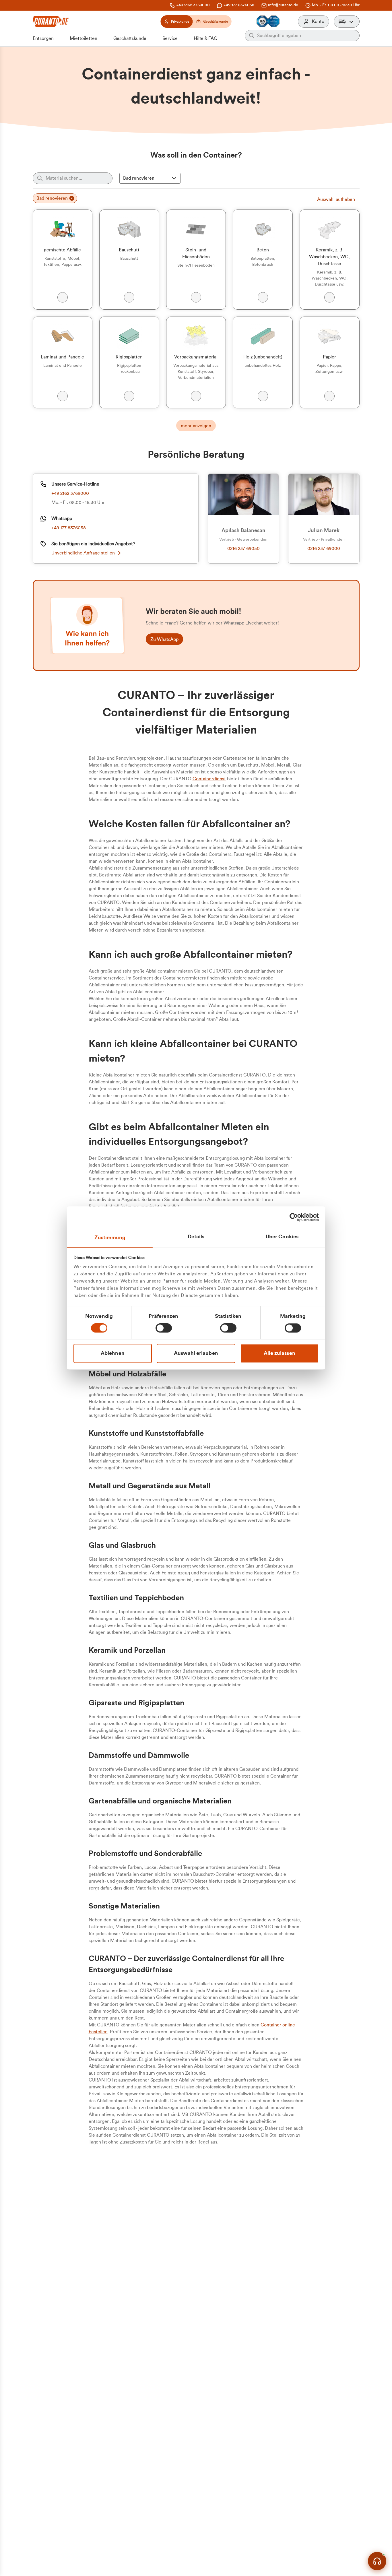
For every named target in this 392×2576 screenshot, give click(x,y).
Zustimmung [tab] (110, 1237)
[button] (347, 22)
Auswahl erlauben (196, 1353)
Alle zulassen (280, 1353)
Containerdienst (209, 779)
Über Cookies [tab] (282, 1237)
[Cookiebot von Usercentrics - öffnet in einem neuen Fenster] (294, 1217)
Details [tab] (196, 1237)
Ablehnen (113, 1353)
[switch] (164, 1328)
